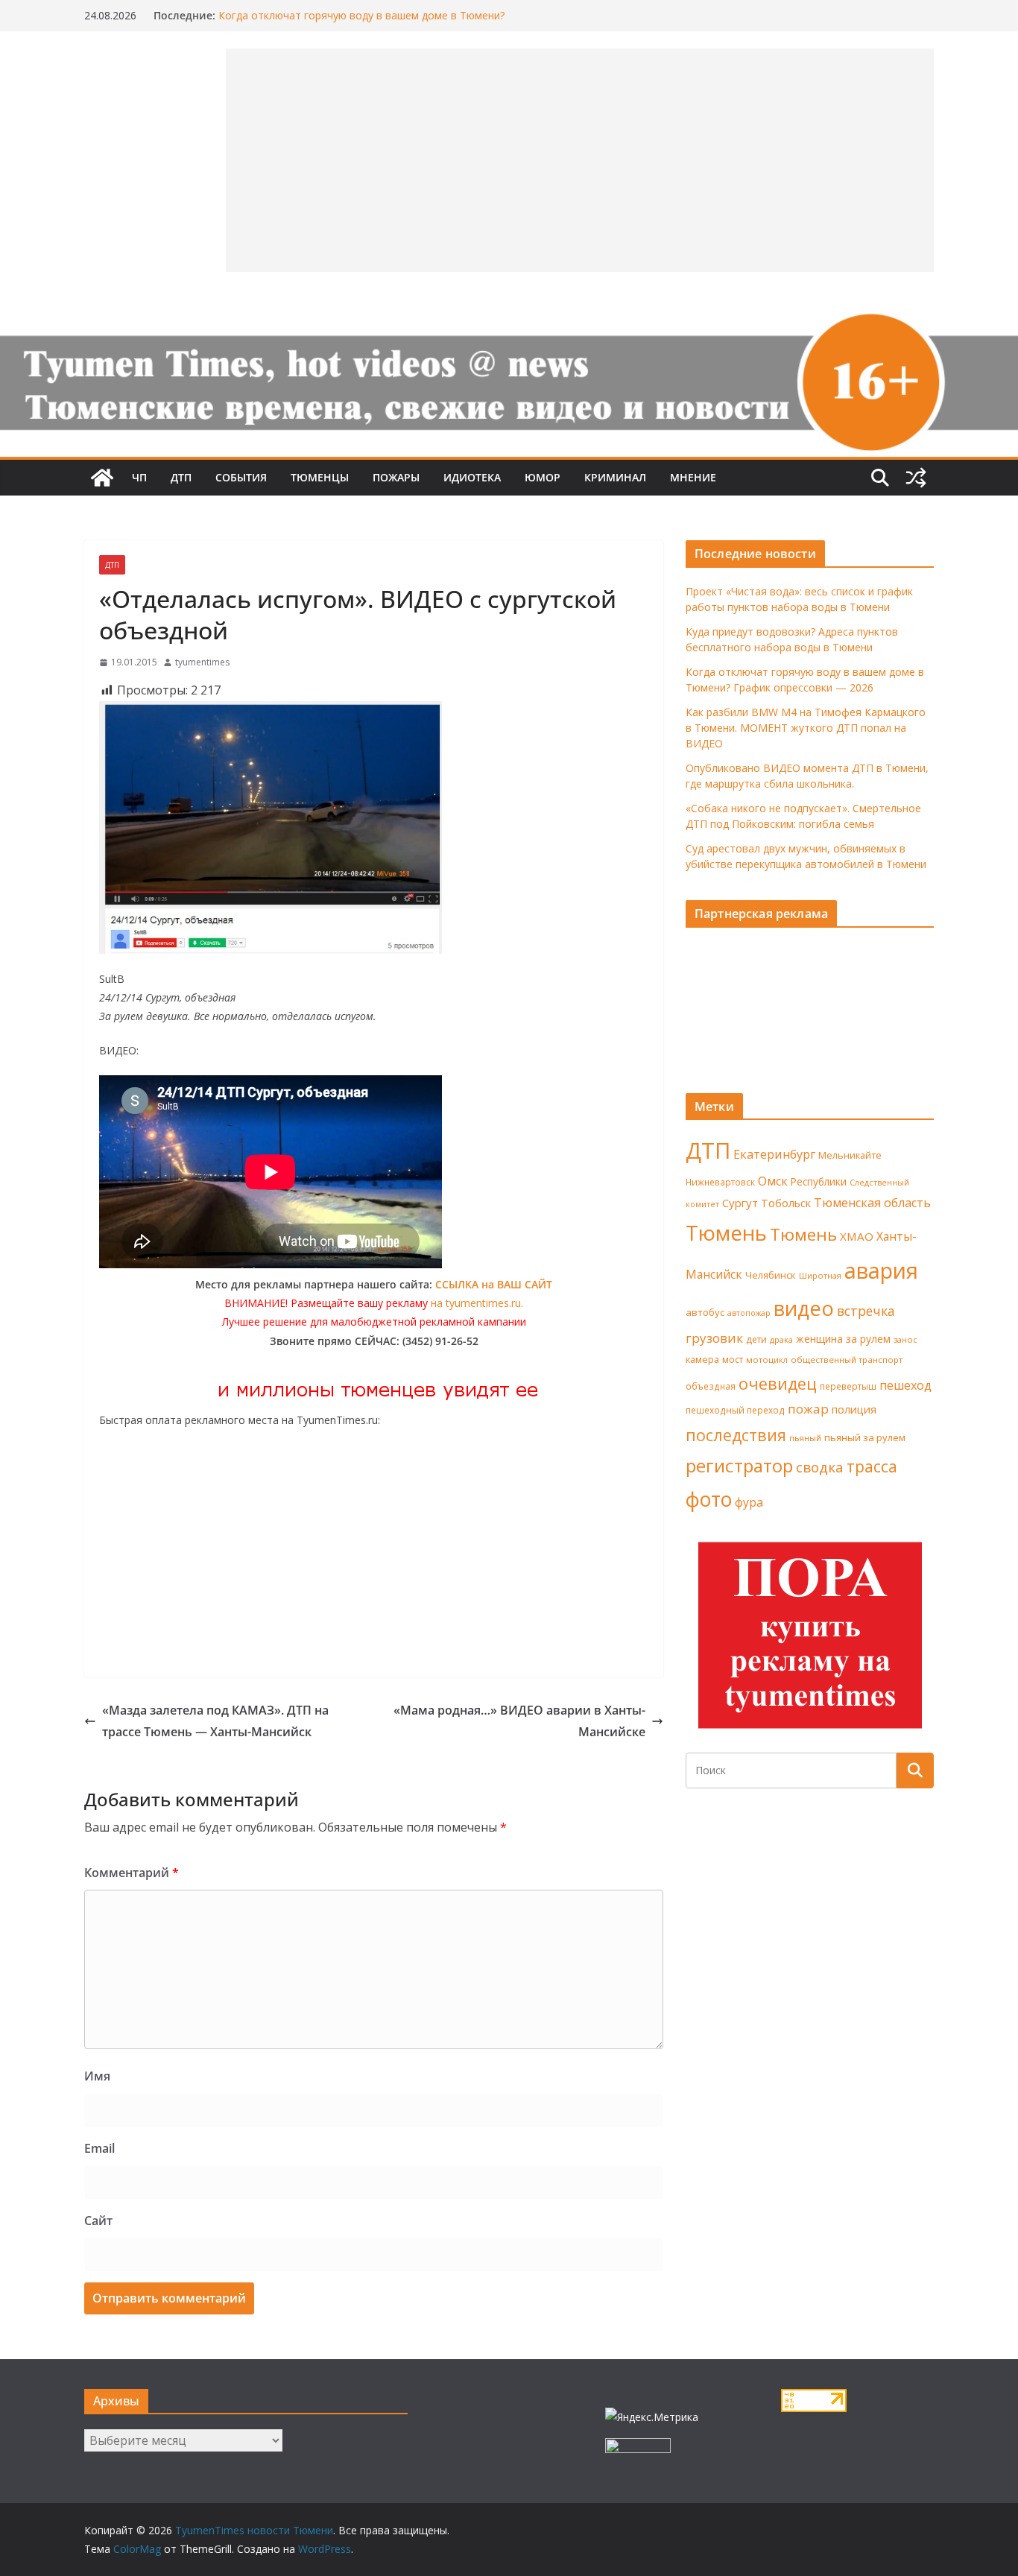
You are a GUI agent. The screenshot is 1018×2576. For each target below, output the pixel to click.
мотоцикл (767, 1360)
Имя (97, 2076)
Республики (819, 1181)
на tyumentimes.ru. (477, 1303)
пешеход (905, 1385)
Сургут (740, 1203)
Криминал (615, 477)
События (241, 477)
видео (804, 1308)
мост (733, 1360)
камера (702, 1360)
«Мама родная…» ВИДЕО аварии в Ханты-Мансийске (519, 1721)
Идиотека (472, 477)
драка (781, 1339)
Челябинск (771, 1275)
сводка (820, 1467)
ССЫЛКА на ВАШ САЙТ (494, 1284)
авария (881, 1270)
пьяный (805, 1438)
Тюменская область (872, 1203)
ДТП (181, 477)
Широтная (820, 1275)
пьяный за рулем (865, 1437)
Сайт (98, 2221)
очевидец (778, 1383)
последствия (736, 1435)
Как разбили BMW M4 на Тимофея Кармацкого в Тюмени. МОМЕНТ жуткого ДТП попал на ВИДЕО (806, 728)
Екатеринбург (774, 1154)
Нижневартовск (720, 1182)
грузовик (714, 1338)
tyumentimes (202, 662)
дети (756, 1339)
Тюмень (726, 1232)
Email (99, 2148)
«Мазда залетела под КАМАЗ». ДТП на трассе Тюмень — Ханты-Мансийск (215, 1721)
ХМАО (857, 1236)
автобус (705, 1312)
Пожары (396, 477)
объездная (711, 1386)
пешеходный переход (735, 1410)
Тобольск (786, 1203)
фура (749, 1502)
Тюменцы (320, 477)
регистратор (739, 1465)
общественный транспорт (847, 1360)
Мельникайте (850, 1155)
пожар (808, 1409)
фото (709, 1499)
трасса (872, 1466)
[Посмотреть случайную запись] (916, 478)
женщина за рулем (843, 1339)
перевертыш (848, 1386)
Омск (773, 1181)
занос (905, 1339)
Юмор (543, 477)
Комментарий (132, 1873)
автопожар (749, 1313)
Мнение (693, 477)
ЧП (139, 477)
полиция (854, 1409)
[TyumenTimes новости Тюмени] (102, 478)
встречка (866, 1311)
